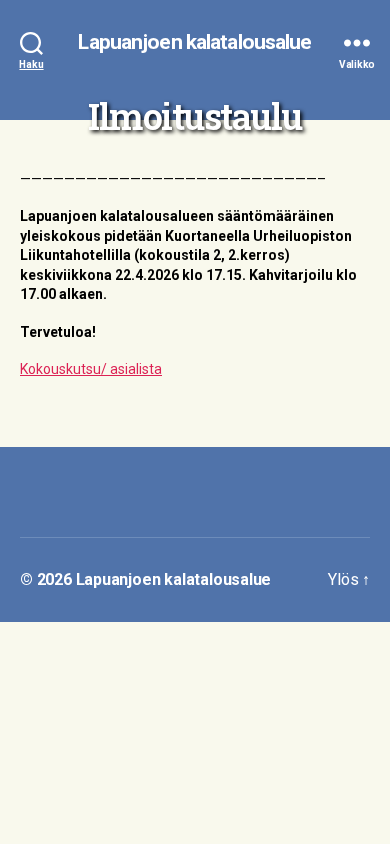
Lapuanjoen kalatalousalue (194, 42)
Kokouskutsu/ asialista (91, 369)
